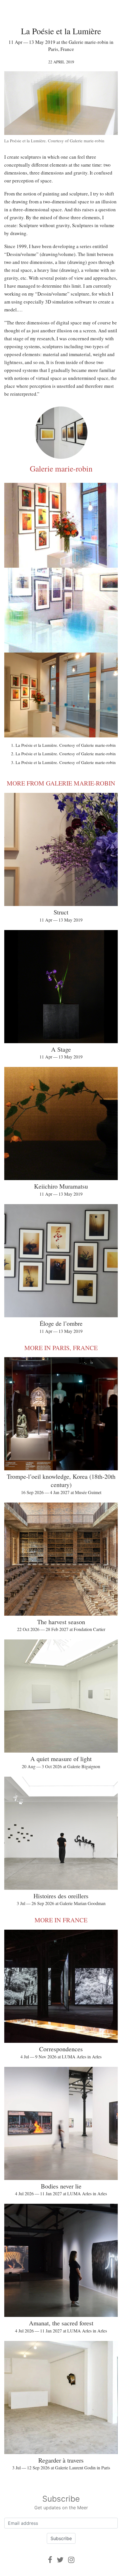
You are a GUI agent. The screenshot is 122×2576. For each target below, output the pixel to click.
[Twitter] (60, 2560)
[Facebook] (50, 2560)
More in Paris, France (61, 1348)
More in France (61, 1920)
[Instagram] (71, 2560)
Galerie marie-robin (61, 468)
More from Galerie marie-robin (61, 783)
